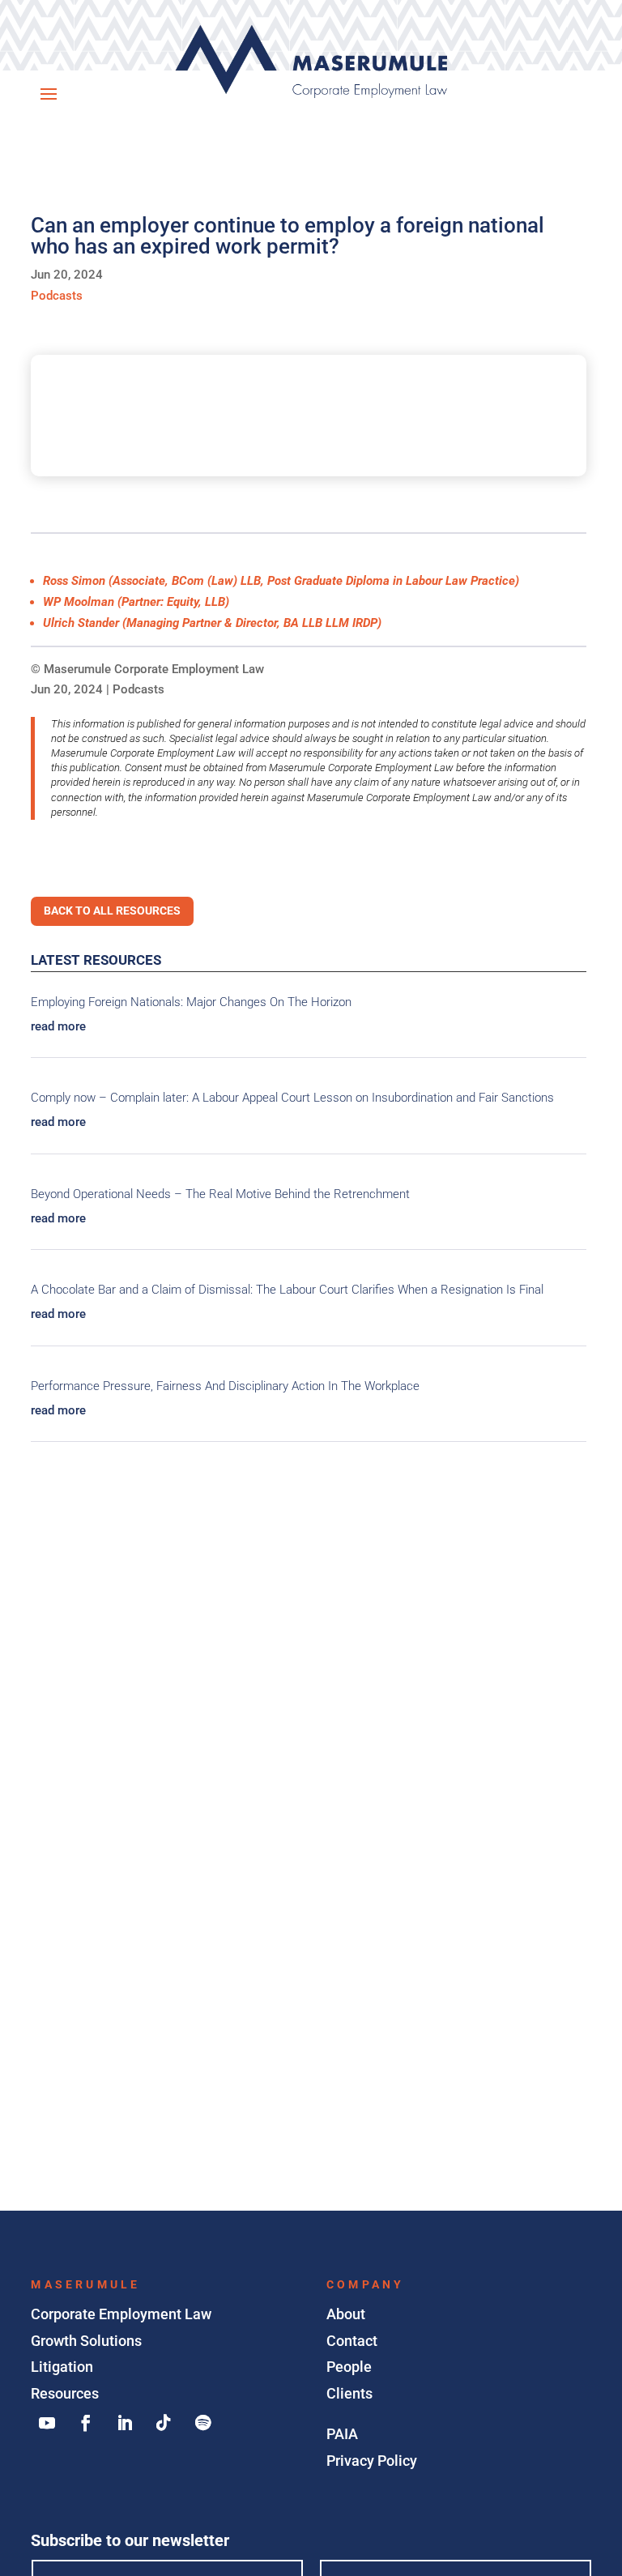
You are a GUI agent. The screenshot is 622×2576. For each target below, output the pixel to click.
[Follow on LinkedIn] (125, 2423)
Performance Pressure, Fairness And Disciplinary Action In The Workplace (225, 1386)
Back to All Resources (112, 911)
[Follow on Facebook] (86, 2423)
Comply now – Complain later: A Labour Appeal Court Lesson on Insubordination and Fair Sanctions (292, 1098)
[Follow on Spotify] (202, 2423)
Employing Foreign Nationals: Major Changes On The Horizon (191, 1002)
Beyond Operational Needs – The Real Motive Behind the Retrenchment (220, 1194)
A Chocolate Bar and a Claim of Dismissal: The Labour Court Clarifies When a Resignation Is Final (287, 1290)
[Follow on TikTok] (164, 2423)
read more (58, 1026)
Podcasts (138, 689)
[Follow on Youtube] (47, 2423)
